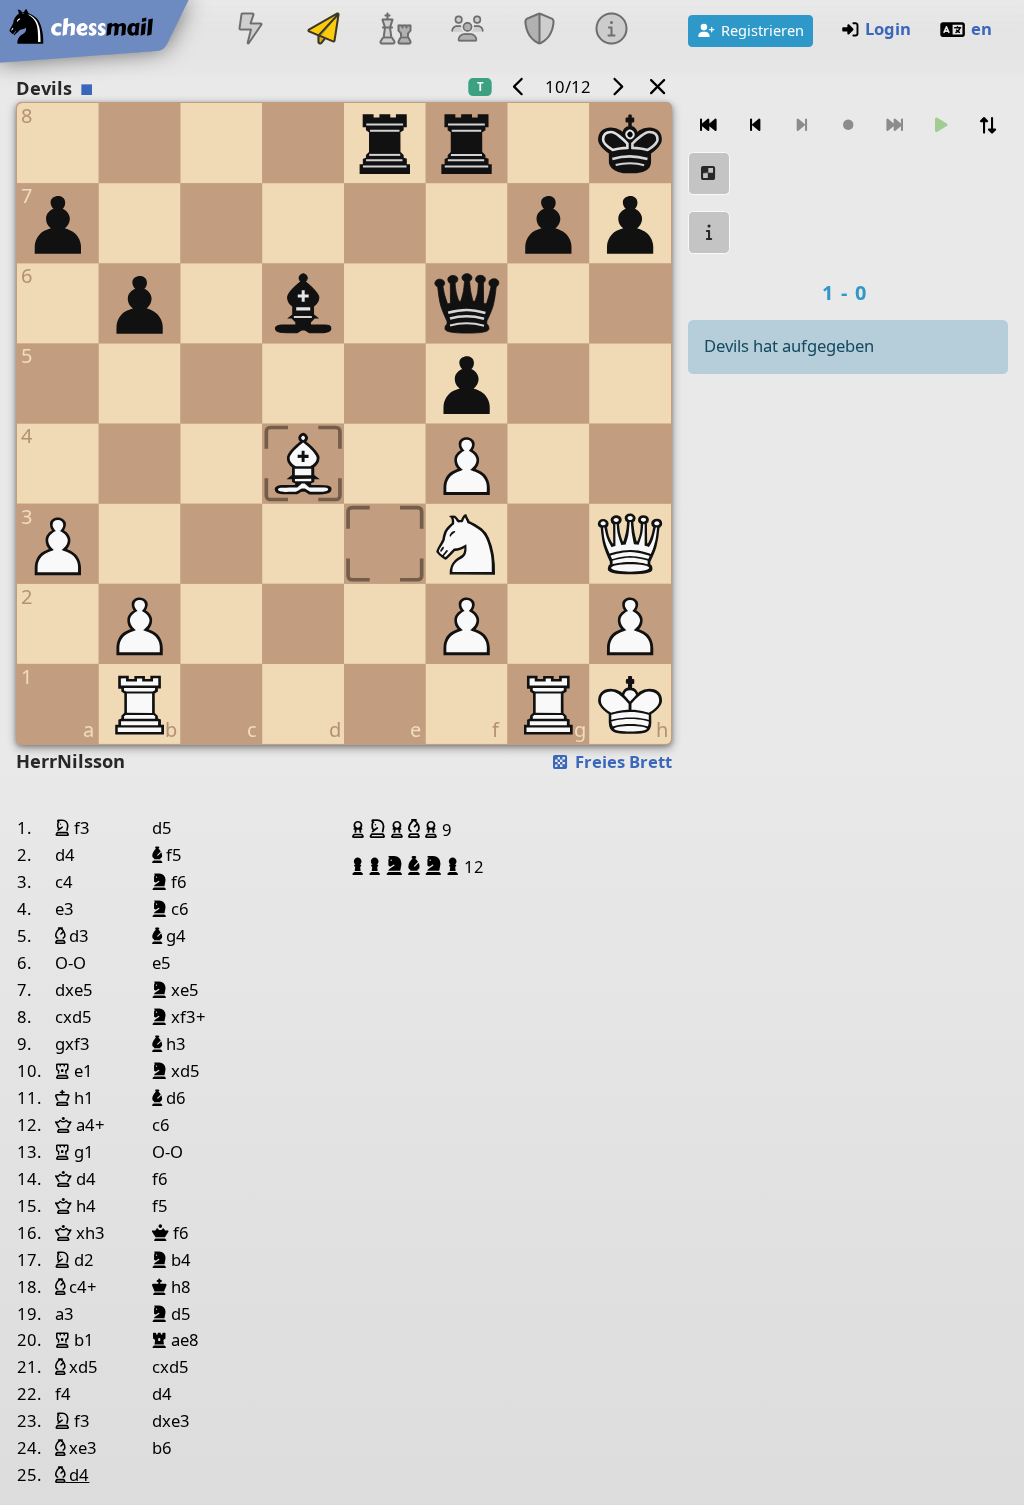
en (981, 28)
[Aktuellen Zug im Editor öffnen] (709, 173)
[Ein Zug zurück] (755, 125)
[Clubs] (540, 30)
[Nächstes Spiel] (617, 86)
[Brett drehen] (987, 125)
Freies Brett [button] (621, 761)
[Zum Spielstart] (709, 125)
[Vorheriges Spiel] (519, 86)
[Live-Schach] (251, 30)
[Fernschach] (323, 30)
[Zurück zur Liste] (658, 86)
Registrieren (762, 30)
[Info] (709, 232)
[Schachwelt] (395, 30)
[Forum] (467, 30)
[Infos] (612, 30)
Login (888, 28)
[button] (360, 829)
